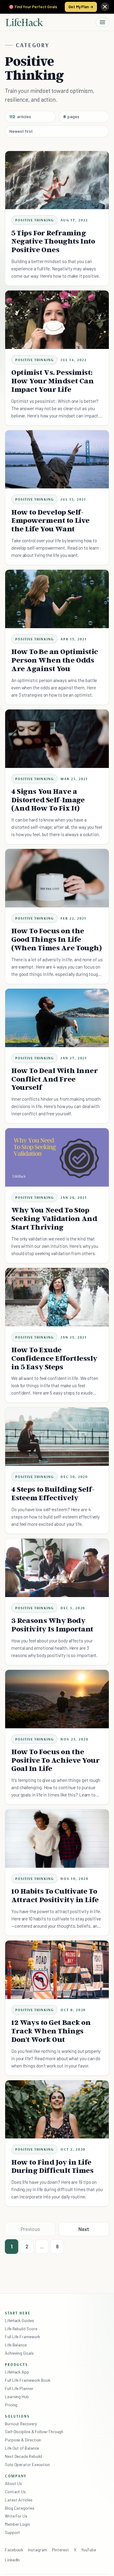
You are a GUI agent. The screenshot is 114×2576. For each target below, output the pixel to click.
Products (16, 2364)
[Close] (105, 7)
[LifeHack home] (24, 22)
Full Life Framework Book (28, 2380)
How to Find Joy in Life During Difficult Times (52, 2166)
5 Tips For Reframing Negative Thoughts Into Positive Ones (53, 241)
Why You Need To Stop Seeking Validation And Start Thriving (54, 1218)
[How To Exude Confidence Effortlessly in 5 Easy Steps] (57, 1297)
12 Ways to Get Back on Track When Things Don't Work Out (51, 2031)
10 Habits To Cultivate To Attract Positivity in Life (55, 1895)
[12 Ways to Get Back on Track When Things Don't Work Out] (57, 1970)
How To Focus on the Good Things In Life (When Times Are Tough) (57, 939)
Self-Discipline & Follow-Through (34, 2432)
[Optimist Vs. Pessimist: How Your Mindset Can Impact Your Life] (57, 320)
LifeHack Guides (19, 2320)
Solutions (17, 2416)
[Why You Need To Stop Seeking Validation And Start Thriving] (57, 1157)
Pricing (11, 2405)
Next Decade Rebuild (23, 2456)
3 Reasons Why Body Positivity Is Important (52, 1625)
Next (84, 2229)
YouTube (89, 2550)
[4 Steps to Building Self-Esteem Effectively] (57, 1437)
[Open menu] (102, 22)
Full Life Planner (19, 2388)
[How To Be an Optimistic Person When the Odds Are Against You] (57, 599)
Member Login (17, 2524)
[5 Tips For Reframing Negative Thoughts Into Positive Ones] (57, 180)
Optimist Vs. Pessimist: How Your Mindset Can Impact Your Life (52, 381)
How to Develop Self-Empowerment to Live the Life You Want (50, 521)
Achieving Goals (19, 2353)
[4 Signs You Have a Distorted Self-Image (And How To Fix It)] (57, 739)
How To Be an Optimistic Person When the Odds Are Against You (55, 660)
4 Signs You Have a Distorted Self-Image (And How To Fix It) (48, 800)
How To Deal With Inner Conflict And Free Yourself (55, 1079)
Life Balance (16, 2345)
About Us (13, 2483)
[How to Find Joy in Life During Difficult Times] (57, 2110)
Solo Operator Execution (27, 2464)
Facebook (14, 2550)
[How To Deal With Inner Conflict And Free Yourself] (57, 1018)
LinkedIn (12, 2560)
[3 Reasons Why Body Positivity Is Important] (57, 1568)
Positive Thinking (34, 220)
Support (12, 2532)
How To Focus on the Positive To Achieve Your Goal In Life (55, 1760)
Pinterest (60, 2550)
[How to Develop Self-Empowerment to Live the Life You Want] (57, 459)
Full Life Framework (22, 2337)
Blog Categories (20, 2508)
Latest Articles (19, 2500)
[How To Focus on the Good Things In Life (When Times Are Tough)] (57, 878)
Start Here (18, 2313)
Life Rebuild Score (21, 2329)
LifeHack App (17, 2372)
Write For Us (16, 2516)
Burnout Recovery (21, 2424)
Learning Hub (17, 2397)
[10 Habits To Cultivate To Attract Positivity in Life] (57, 1839)
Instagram (37, 2550)
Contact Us (15, 2492)
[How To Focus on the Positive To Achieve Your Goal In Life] (57, 1699)
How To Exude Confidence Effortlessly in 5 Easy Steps (54, 1358)
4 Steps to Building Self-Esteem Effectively (53, 1493)
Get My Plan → (81, 7)
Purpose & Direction (23, 2440)
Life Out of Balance (22, 2448)
